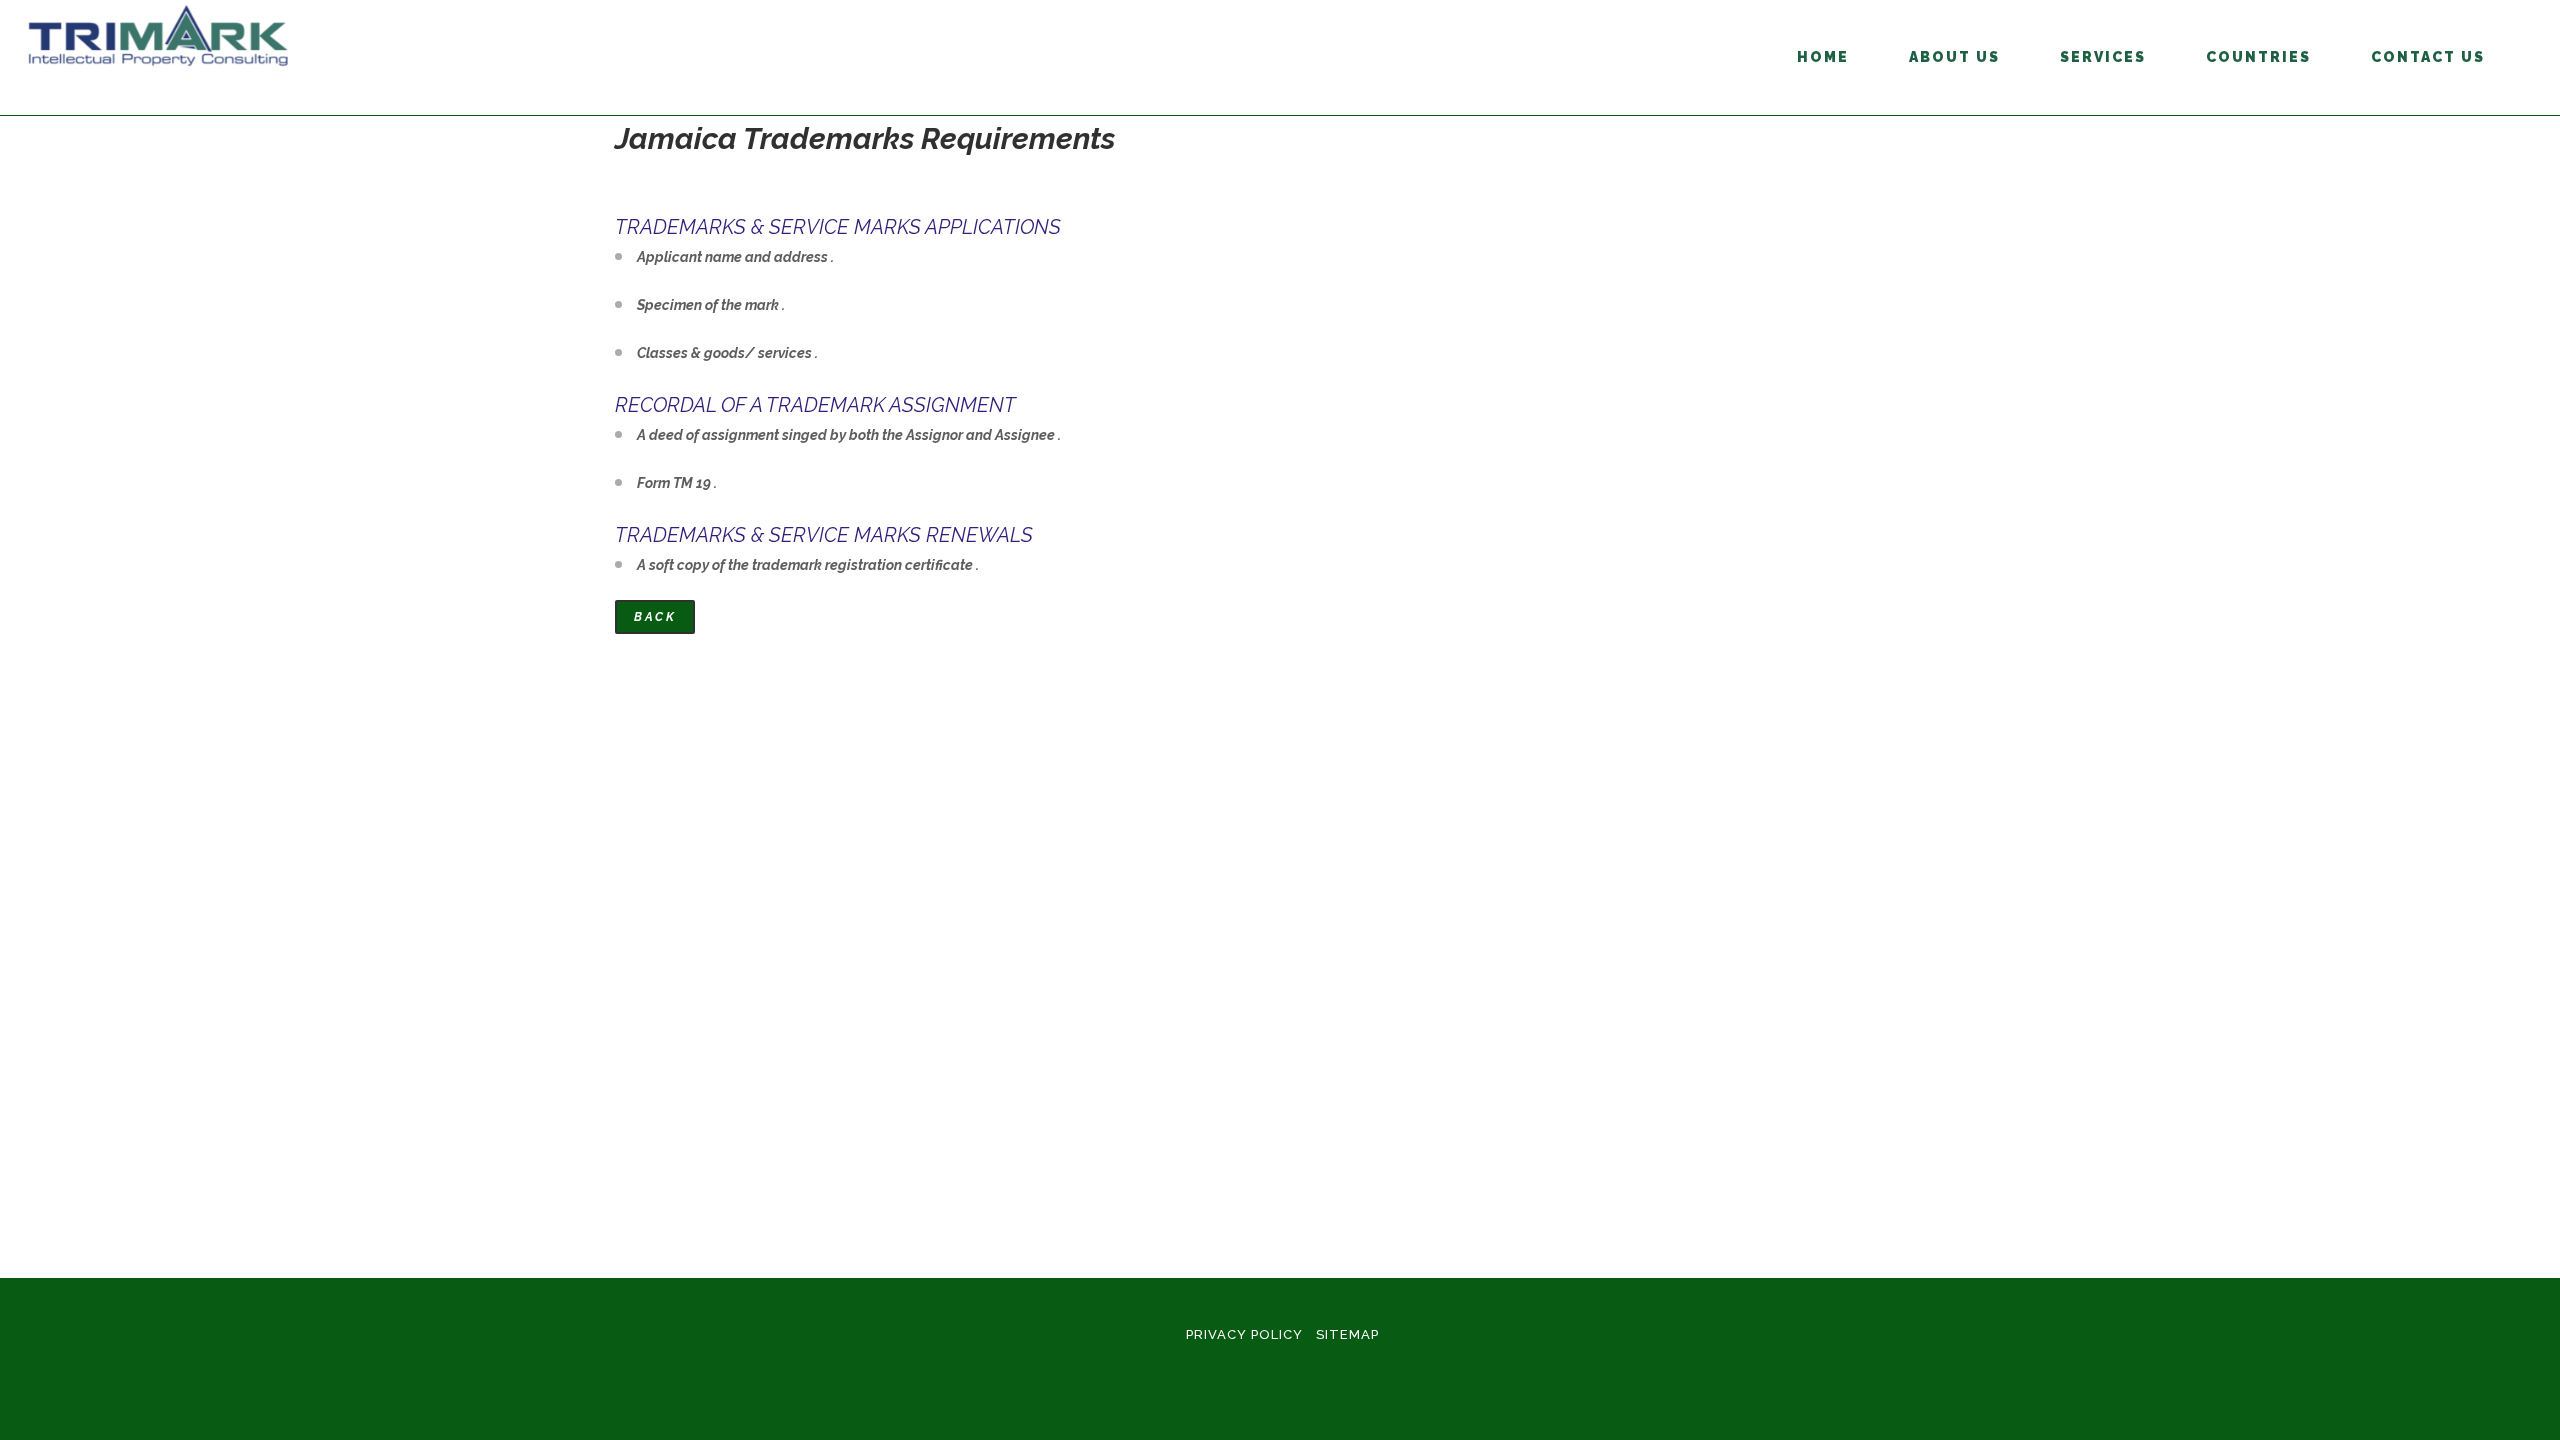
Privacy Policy (1244, 1334)
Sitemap (1347, 1334)
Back (655, 617)
